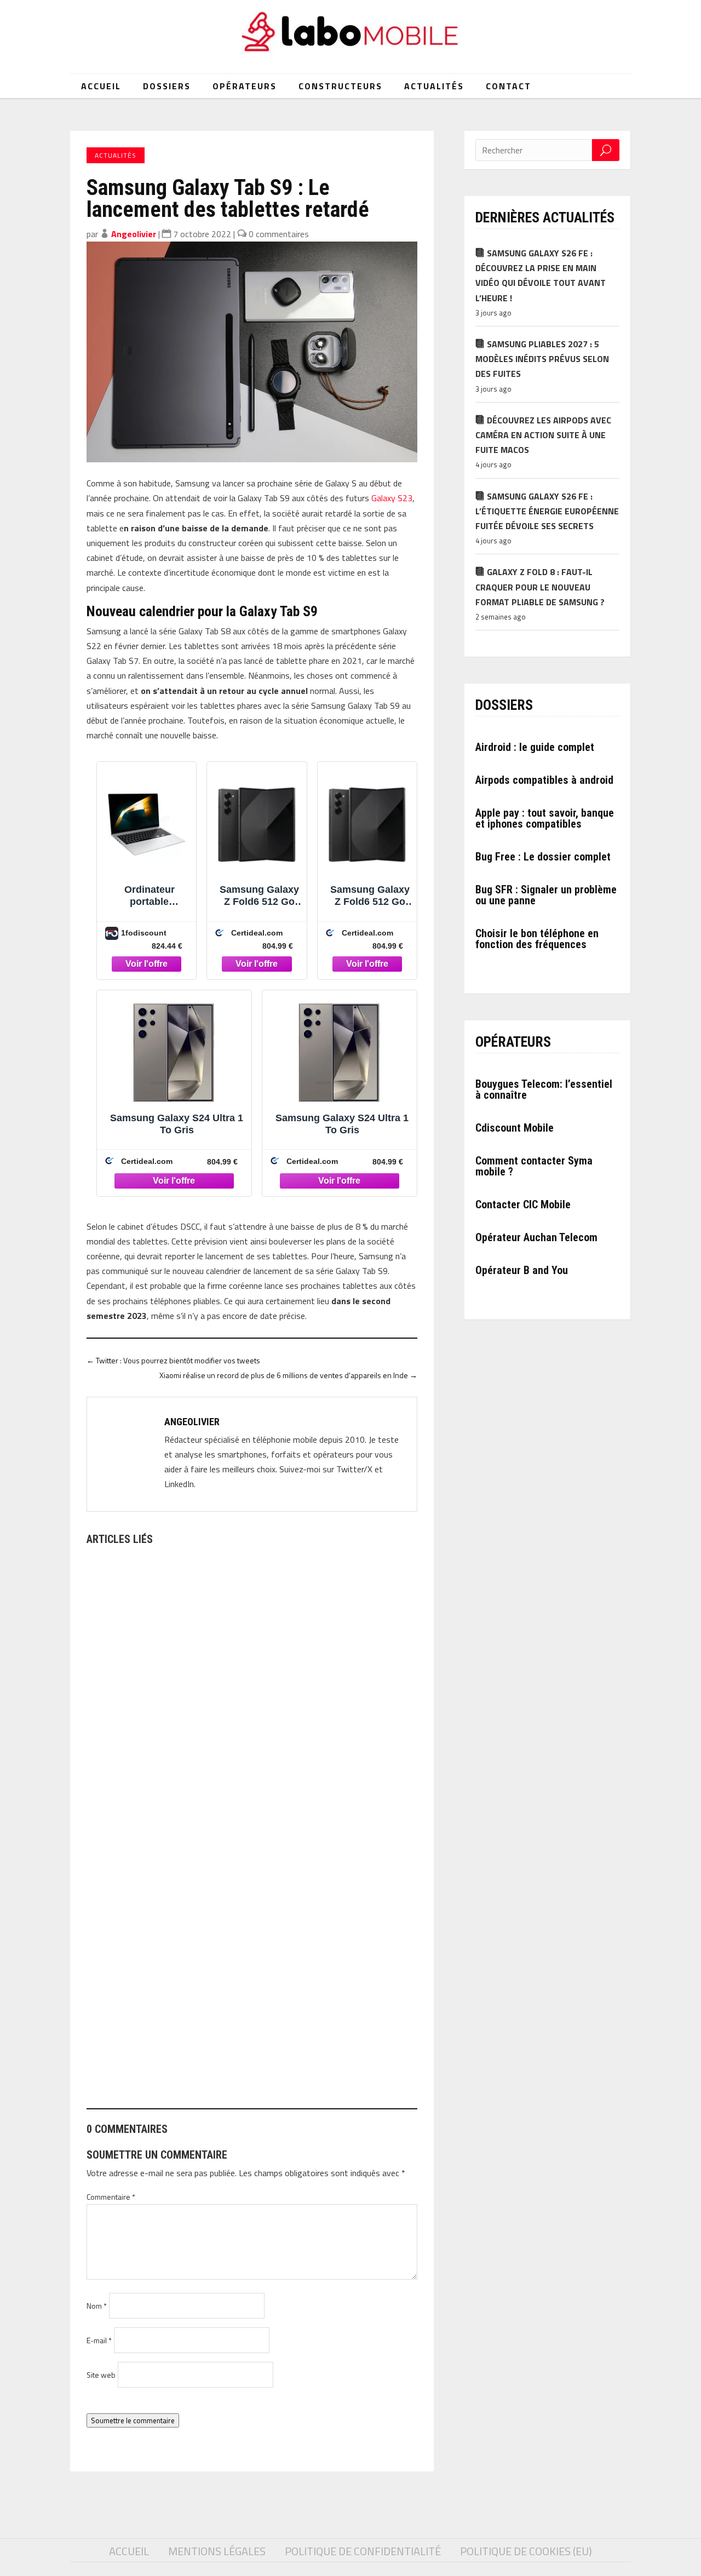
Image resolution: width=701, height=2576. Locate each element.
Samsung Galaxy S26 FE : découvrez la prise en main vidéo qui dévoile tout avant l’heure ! (541, 276)
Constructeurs (340, 86)
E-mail (99, 2340)
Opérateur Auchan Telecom (536, 1237)
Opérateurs (245, 86)
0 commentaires (279, 234)
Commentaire (111, 2197)
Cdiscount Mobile (515, 1128)
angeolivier (134, 234)
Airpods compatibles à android (544, 780)
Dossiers (167, 86)
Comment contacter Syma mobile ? (534, 1166)
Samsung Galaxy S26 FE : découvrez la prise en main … (199, 1777)
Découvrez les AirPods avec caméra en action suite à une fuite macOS (543, 435)
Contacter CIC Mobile (523, 1204)
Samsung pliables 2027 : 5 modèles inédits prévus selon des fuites (542, 359)
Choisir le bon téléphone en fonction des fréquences (537, 939)
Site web (101, 2375)
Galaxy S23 (392, 498)
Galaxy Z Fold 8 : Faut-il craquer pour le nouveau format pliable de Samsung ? (540, 587)
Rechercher (606, 150)
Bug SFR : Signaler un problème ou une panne (546, 895)
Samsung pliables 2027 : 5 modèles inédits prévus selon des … (215, 2049)
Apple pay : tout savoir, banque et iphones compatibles (545, 818)
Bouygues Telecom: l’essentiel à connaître (544, 1089)
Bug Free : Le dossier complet (543, 857)
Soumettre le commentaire (133, 2420)
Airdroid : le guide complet (535, 747)
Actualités (434, 86)
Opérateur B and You (522, 1270)
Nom (97, 2306)
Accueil (101, 86)
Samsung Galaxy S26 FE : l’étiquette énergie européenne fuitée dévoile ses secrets (547, 511)
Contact (508, 86)
